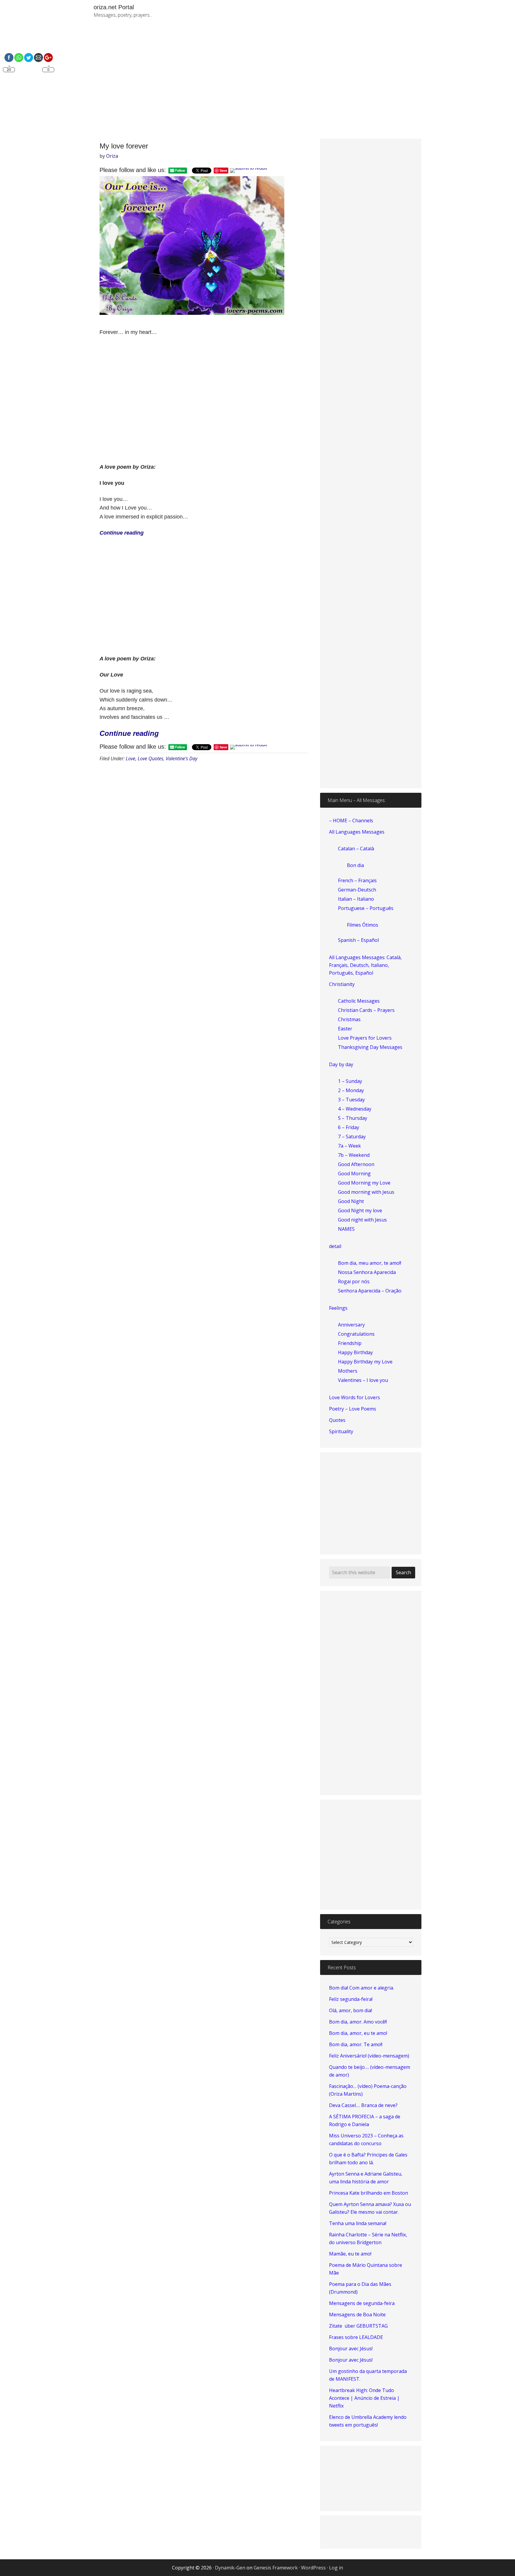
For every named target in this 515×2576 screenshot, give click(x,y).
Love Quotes (151, 758)
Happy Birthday (355, 1352)
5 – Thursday (353, 1118)
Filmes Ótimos (363, 925)
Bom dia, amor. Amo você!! (358, 2022)
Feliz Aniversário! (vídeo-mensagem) (369, 2056)
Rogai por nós (354, 1281)
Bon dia (355, 865)
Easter (345, 1029)
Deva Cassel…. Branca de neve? (363, 2105)
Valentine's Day (182, 758)
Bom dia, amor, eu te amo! (358, 2033)
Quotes (337, 1420)
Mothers (348, 1371)
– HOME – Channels (351, 821)
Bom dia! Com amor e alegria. (362, 1988)
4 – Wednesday (355, 1109)
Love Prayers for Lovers (365, 1038)
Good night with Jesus (362, 1220)
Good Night (351, 1201)
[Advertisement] (326, 83)
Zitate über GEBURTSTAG (358, 2326)
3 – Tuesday (351, 1100)
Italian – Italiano (356, 899)
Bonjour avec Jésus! (351, 2349)
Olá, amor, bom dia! (350, 2010)
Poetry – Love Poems (353, 1409)
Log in (336, 2568)
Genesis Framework (276, 2568)
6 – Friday (349, 1127)
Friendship (350, 1343)
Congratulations (356, 1334)
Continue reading (129, 733)
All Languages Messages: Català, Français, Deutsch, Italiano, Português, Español (365, 965)
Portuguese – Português (366, 908)
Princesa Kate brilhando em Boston (369, 2193)
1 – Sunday (350, 1081)
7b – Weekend (354, 1155)
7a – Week (349, 1146)
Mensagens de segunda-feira (362, 2303)
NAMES (346, 1229)
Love (131, 758)
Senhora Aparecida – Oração (370, 1291)
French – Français (357, 880)
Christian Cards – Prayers (366, 1010)
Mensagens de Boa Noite (357, 2315)
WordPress (313, 2568)
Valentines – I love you (363, 1380)
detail (335, 1246)
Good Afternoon (356, 1164)
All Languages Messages (357, 832)
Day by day (341, 1064)
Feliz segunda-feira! (351, 1999)
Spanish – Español (358, 940)
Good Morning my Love (364, 1183)
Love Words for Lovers (355, 1397)
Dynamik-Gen (230, 2568)
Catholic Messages (359, 1001)
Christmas (349, 1019)
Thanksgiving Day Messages (370, 1047)
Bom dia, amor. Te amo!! (356, 2044)
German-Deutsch (357, 890)
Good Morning (354, 1174)
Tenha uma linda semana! (358, 2223)
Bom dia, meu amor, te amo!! (370, 1263)
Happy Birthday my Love (365, 1362)
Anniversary (351, 1325)
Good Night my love (360, 1210)
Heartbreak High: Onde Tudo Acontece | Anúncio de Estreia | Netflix (364, 2398)
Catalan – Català (356, 849)
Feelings (338, 1308)
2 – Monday (351, 1090)
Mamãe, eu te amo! (350, 2254)
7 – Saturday (352, 1137)
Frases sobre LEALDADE (356, 2337)
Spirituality (341, 1431)
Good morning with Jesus (366, 1192)
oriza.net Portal (114, 7)
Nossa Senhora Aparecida (367, 1272)
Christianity (342, 984)
